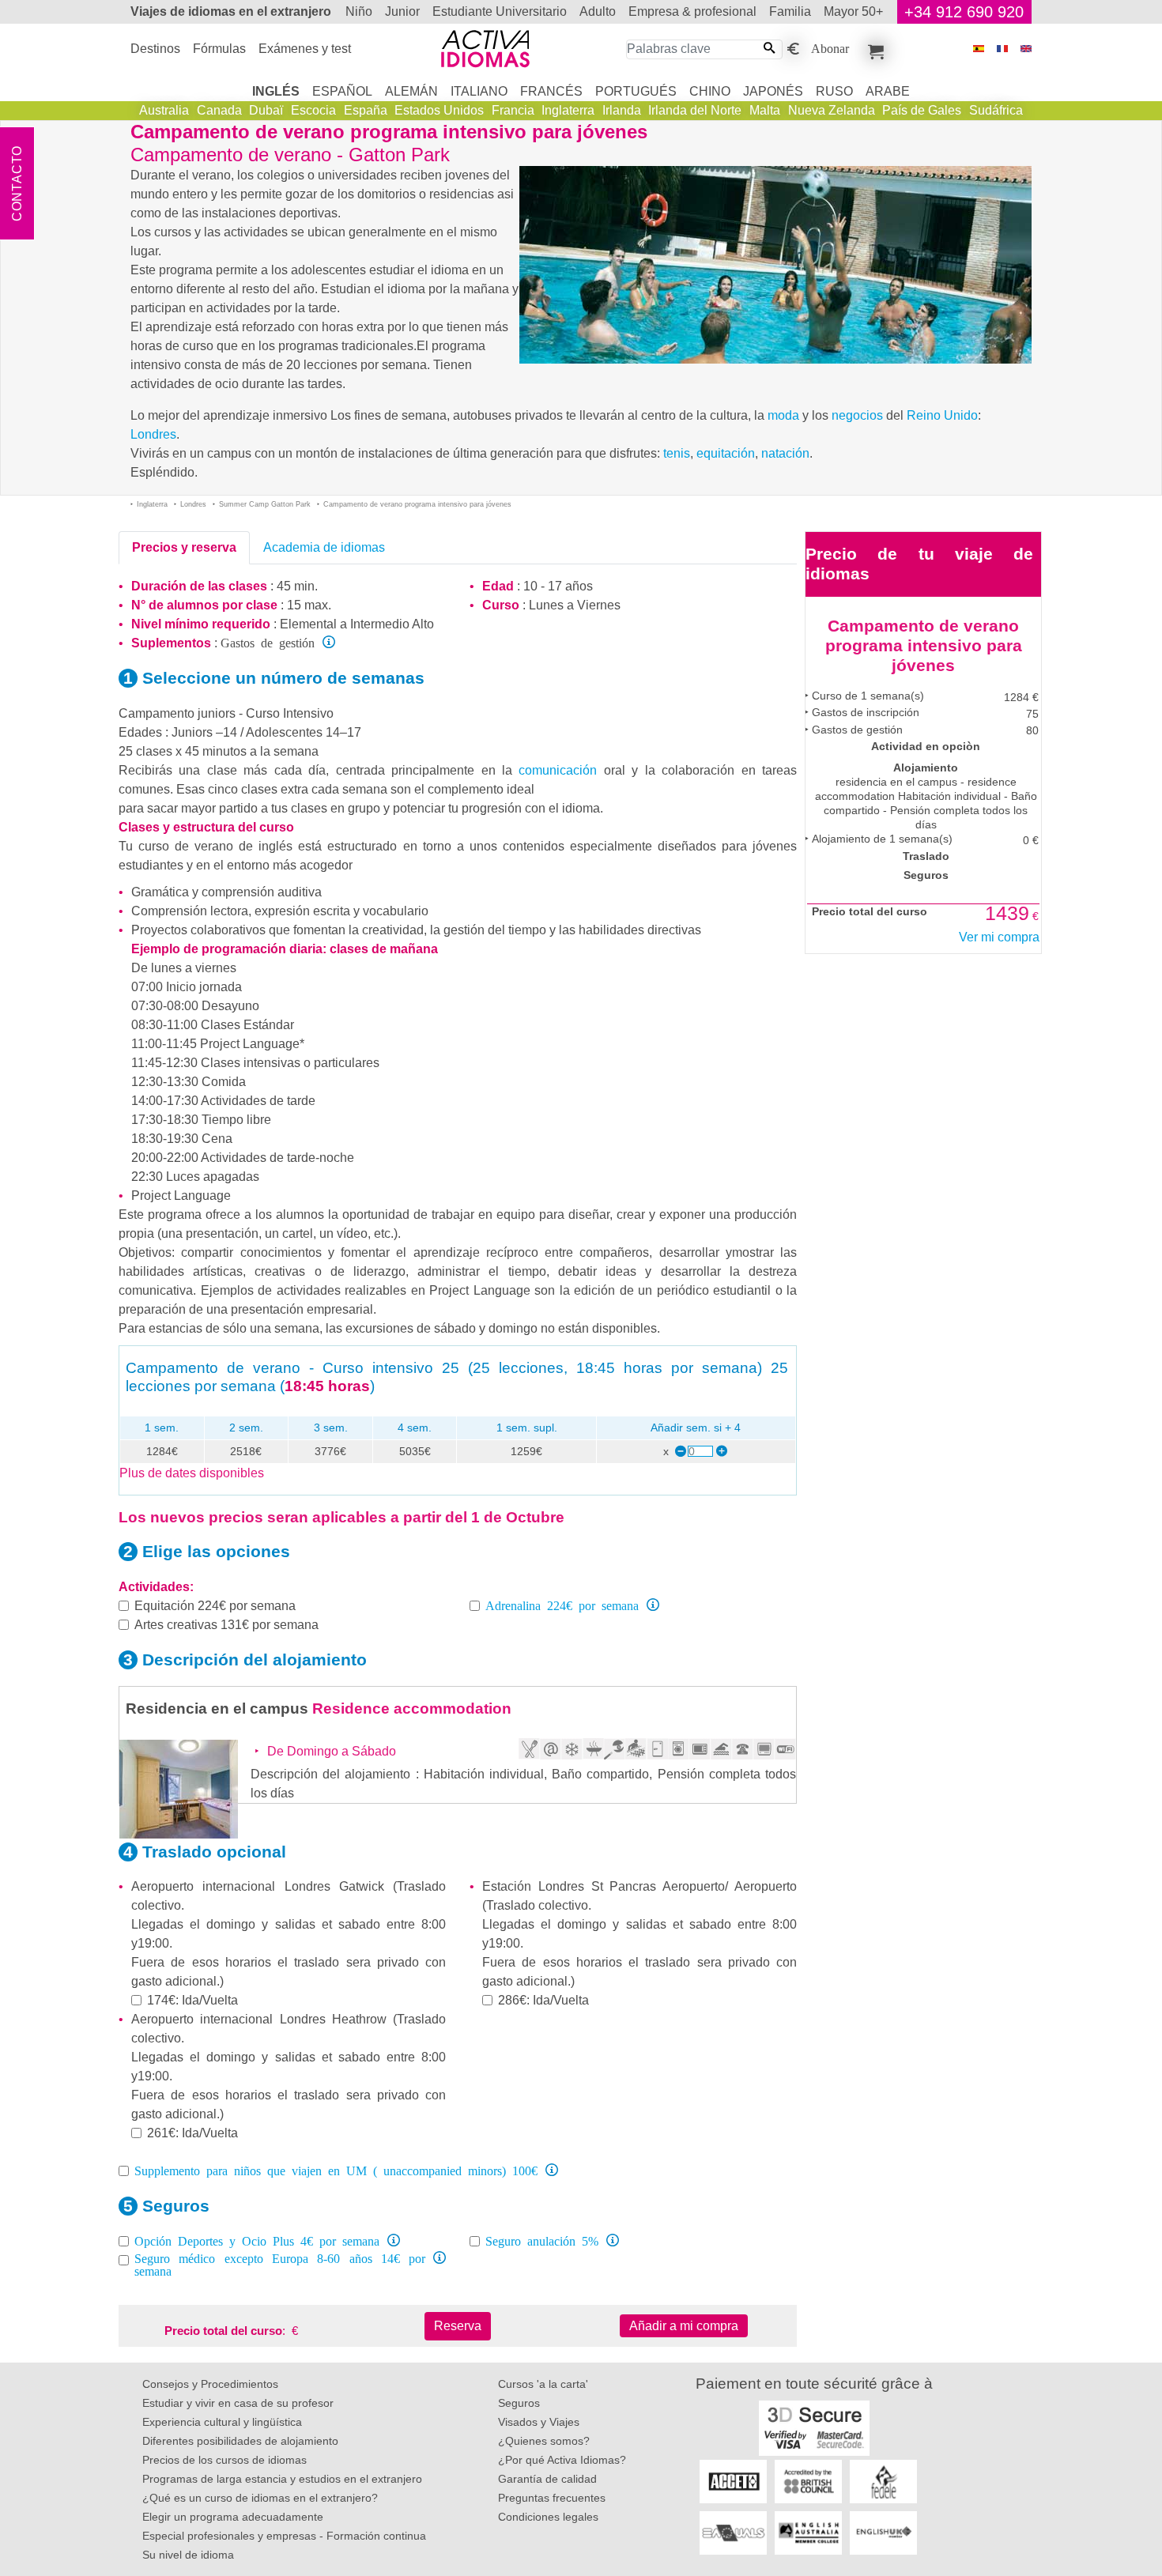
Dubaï (266, 110)
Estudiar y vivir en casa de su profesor (238, 2403)
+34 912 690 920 (964, 12)
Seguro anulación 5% (542, 2240)
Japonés (773, 91)
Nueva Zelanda (832, 110)
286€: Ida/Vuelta (543, 2000)
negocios (857, 415)
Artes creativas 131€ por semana (226, 1625)
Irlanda (622, 110)
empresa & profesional (692, 11)
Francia (513, 110)
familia (790, 11)
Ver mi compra (999, 937)
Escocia (313, 110)
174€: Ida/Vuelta (192, 2000)
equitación (726, 453)
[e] (1026, 49)
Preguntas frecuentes (552, 2498)
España (366, 110)
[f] (1002, 49)
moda (783, 415)
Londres (153, 434)
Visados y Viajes (539, 2422)
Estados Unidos (439, 110)
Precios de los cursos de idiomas (224, 2460)
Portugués (636, 91)
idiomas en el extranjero (231, 11)
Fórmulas (219, 49)
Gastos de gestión (268, 642)
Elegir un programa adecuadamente (233, 2517)
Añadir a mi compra (684, 2326)
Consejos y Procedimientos (210, 2384)
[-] (680, 1452)
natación (785, 453)
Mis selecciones (873, 49)
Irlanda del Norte (695, 110)
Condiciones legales (548, 2517)
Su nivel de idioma (188, 2555)
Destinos (155, 49)
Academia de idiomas (324, 547)
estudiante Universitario (500, 11)
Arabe (888, 91)
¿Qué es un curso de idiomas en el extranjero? (260, 2498)
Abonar (830, 47)
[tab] (184, 548)
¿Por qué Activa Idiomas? (562, 2460)
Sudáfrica (996, 110)
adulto (598, 11)
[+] (721, 1452)
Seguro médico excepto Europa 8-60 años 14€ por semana (280, 2264)
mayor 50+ (853, 11)
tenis (677, 453)
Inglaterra (568, 110)
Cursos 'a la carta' (543, 2384)
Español (342, 91)
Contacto (17, 183)
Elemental (308, 624)
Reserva (458, 2326)
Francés (551, 91)
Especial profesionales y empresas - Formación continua (284, 2536)
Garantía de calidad (547, 2479)
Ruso (834, 91)
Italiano (479, 91)
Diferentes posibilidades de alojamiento (240, 2441)
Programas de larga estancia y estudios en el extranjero (282, 2479)
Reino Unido (942, 415)
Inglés (276, 91)
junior (402, 11)
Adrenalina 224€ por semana (562, 1605)
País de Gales (922, 110)
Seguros (519, 2403)
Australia (164, 110)
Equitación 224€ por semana (215, 1606)
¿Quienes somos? (544, 2441)
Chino (710, 91)
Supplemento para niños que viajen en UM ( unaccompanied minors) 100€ (336, 2170)
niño (359, 11)
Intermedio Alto (392, 624)
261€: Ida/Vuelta (192, 2133)
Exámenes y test (305, 49)
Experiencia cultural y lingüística (222, 2422)
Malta (765, 110)
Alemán (411, 91)
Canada (219, 110)
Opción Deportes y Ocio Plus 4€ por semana (257, 2240)
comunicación (558, 770)
